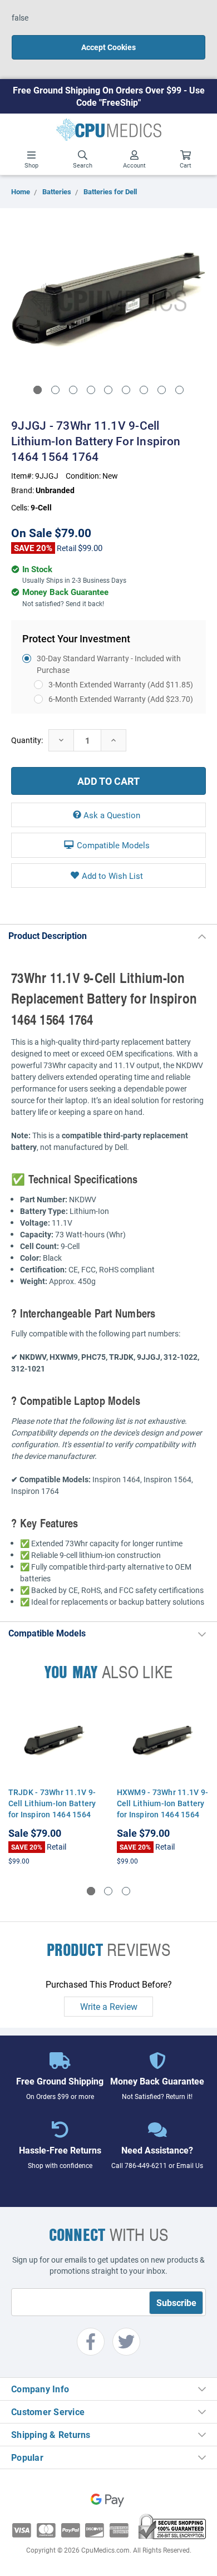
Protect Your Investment (76, 638)
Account (134, 165)
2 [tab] (55, 390)
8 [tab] (162, 390)
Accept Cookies (108, 47)
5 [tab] (108, 390)
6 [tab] (126, 390)
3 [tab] (73, 390)
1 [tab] (38, 390)
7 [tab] (144, 390)
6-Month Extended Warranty (121, 699)
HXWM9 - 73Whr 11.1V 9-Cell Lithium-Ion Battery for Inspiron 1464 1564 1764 (163, 1809)
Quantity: (27, 740)
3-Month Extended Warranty (121, 684)
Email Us (190, 2165)
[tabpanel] (108, 299)
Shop (31, 165)
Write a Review (109, 2006)
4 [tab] (91, 390)
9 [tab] (179, 390)
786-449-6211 (146, 2165)
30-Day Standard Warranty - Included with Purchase (109, 664)
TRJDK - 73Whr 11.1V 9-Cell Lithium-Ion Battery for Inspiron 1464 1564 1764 (52, 1809)
